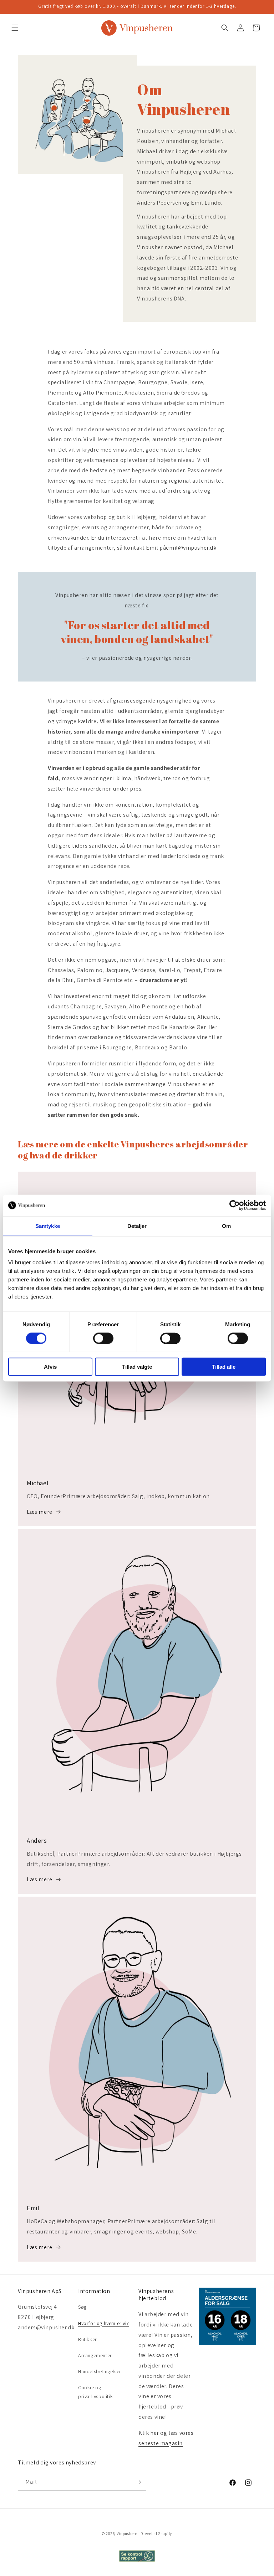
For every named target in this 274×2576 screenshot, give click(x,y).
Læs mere (40, 1512)
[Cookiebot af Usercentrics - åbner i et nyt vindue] (235, 1205)
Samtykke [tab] (48, 1226)
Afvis (50, 1367)
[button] (15, 28)
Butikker (88, 2339)
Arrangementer (95, 2355)
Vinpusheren (128, 2534)
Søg (82, 2307)
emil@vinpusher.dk (191, 548)
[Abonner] (138, 2482)
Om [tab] (226, 1226)
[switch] (103, 1338)
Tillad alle (224, 1367)
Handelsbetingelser (100, 2371)
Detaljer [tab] (137, 1226)
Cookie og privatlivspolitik (95, 2392)
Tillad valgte (137, 1367)
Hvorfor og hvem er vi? (103, 2323)
